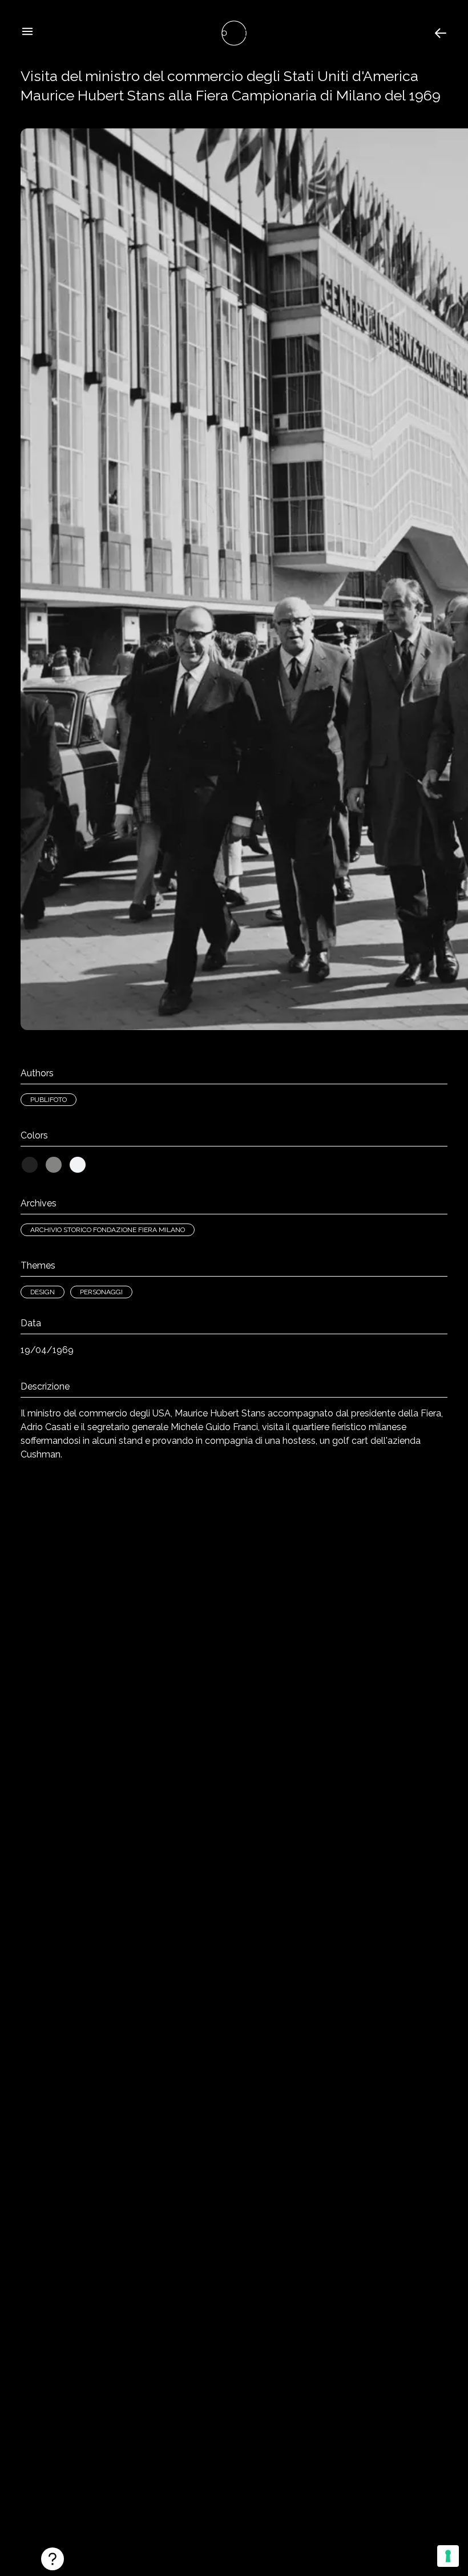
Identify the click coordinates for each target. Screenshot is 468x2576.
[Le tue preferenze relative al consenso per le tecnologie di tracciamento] (448, 2556)
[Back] (441, 33)
